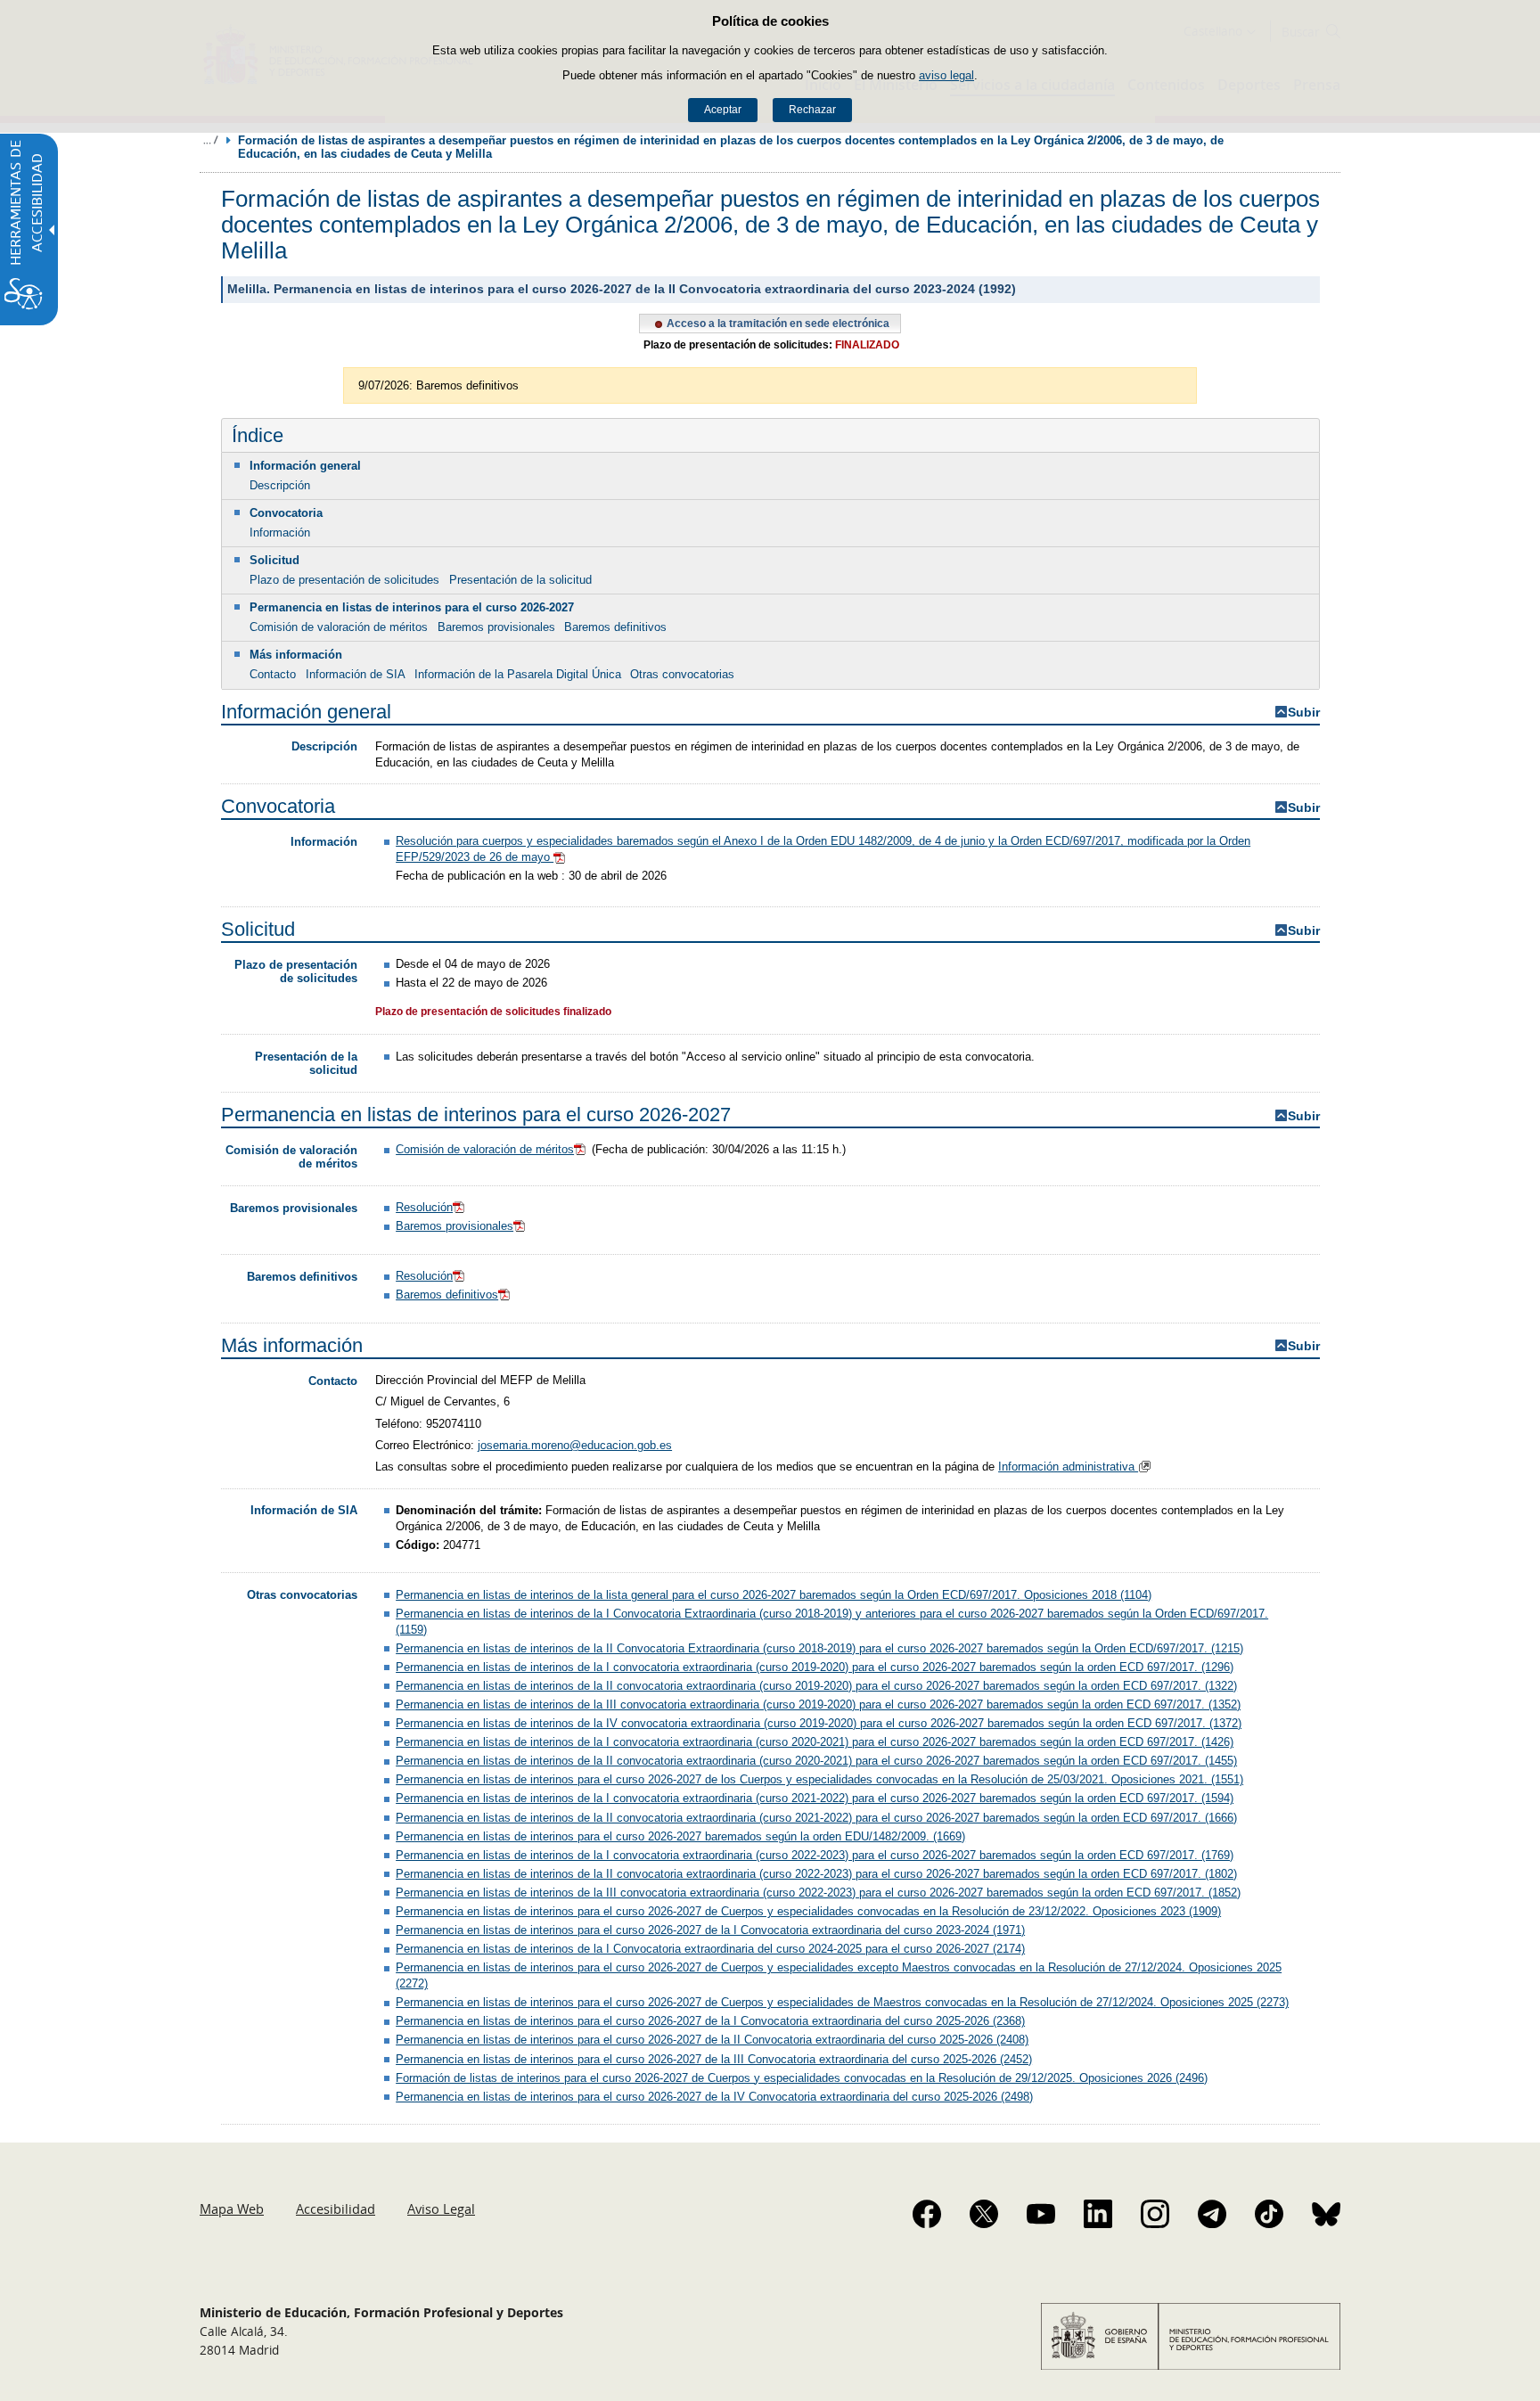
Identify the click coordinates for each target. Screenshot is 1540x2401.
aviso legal (946, 75)
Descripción (280, 485)
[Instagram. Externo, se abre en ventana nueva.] (1155, 2214)
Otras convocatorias (682, 674)
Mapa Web (232, 2208)
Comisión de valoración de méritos (339, 627)
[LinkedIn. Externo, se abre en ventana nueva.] (1098, 2214)
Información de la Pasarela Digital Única (518, 674)
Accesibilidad (336, 2208)
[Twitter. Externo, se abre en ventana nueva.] (984, 2214)
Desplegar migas (210, 140)
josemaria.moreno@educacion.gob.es (575, 1445)
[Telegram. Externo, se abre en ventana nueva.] (1212, 2214)
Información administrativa (1068, 1467)
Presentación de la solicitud (520, 580)
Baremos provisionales (496, 627)
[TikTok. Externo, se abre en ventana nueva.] (1269, 2214)
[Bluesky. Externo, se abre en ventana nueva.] (1326, 2214)
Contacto (273, 674)
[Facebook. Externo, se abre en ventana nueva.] (927, 2214)
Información (280, 533)
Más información (296, 655)
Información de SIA (356, 674)
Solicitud (274, 560)
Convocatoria (286, 513)
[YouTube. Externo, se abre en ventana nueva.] (1041, 2214)
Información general (305, 466)
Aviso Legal (441, 2208)
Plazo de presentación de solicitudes (344, 580)
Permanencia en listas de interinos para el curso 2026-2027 (412, 607)
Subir (1304, 713)
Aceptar (723, 110)
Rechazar (812, 110)
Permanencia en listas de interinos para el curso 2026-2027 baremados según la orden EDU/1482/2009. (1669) (680, 1836)
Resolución (424, 1207)
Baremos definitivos (615, 627)
